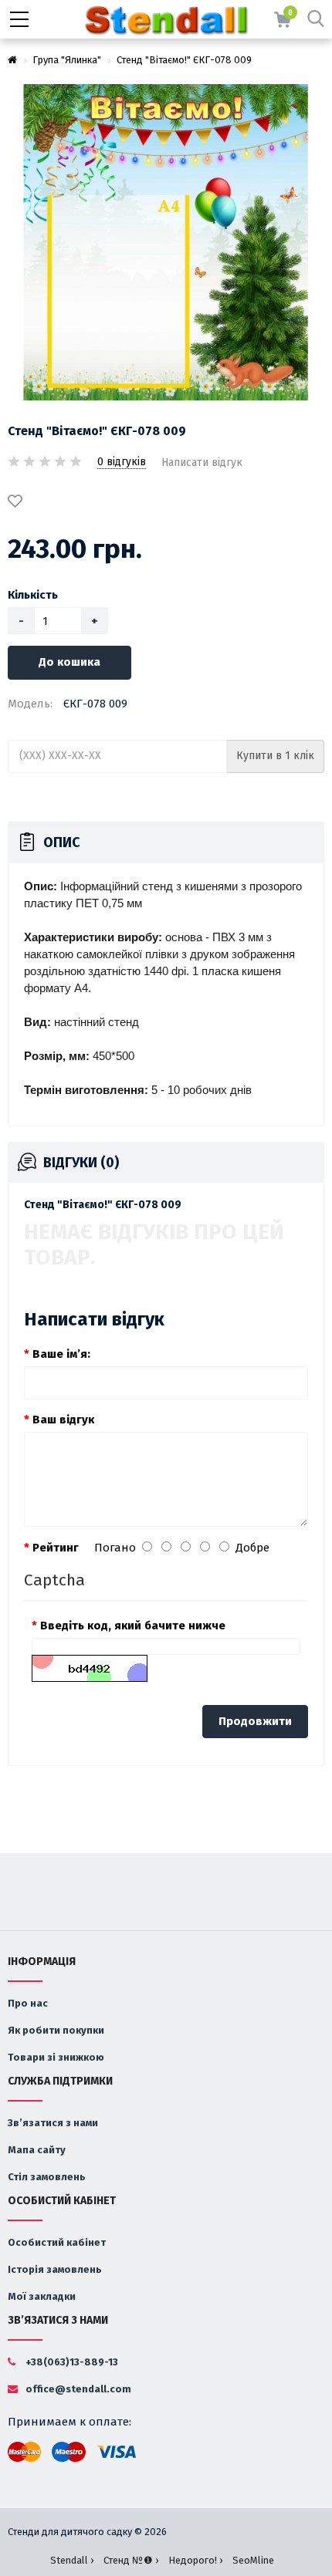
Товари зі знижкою (56, 2057)
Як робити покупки (56, 2030)
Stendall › (72, 2560)
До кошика (69, 662)
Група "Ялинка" (67, 60)
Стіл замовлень (47, 2177)
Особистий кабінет (57, 2242)
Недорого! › (195, 2560)
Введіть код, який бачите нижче (133, 1626)
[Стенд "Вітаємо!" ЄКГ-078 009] (166, 242)
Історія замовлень (55, 2269)
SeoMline (253, 2560)
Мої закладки (42, 2296)
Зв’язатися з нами (53, 2123)
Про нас (28, 2003)
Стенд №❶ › (131, 2560)
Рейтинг (56, 1548)
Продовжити (255, 1721)
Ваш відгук (63, 1420)
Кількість (33, 595)
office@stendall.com (77, 2389)
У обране (18, 502)
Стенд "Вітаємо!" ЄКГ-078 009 (184, 60)
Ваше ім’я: (61, 1354)
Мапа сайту (37, 2150)
